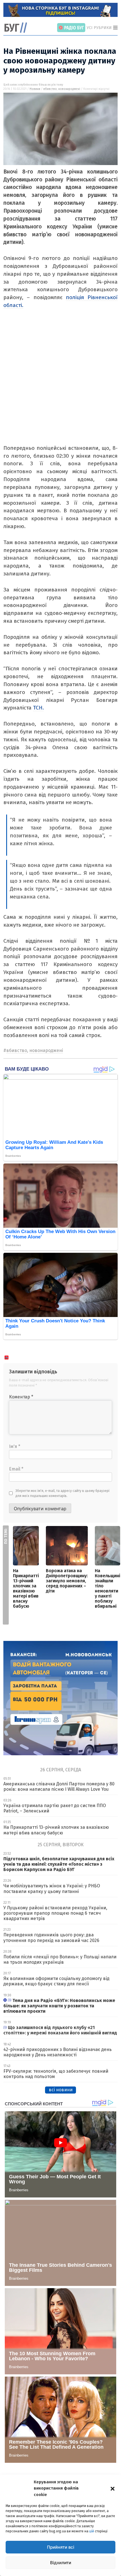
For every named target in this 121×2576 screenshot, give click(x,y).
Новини (35, 89)
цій (92, 2531)
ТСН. (38, 708)
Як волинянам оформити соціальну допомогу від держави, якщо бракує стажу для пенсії (56, 1981)
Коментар (21, 1397)
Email (16, 1469)
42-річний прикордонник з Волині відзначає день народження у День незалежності (58, 2052)
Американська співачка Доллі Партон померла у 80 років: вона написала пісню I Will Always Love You (59, 1787)
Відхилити (61, 2563)
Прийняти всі (61, 2547)
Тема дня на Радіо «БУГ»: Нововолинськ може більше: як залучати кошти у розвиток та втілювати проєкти (59, 2006)
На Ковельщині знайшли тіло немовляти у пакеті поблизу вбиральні (107, 1588)
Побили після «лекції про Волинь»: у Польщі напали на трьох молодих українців (60, 1959)
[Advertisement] (60, 384)
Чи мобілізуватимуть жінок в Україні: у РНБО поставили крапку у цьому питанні (52, 1888)
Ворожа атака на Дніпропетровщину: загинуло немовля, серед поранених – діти (67, 1581)
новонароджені (69, 89)
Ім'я (15, 1446)
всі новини (61, 2090)
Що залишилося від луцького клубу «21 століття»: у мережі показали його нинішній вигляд (60, 2030)
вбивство (50, 89)
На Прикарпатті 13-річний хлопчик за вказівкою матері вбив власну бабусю (26, 1588)
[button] (113, 2488)
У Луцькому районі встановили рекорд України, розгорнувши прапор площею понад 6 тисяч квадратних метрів (55, 1913)
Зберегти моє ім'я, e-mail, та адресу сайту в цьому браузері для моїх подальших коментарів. (62, 1493)
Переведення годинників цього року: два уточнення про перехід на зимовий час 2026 (51, 1937)
